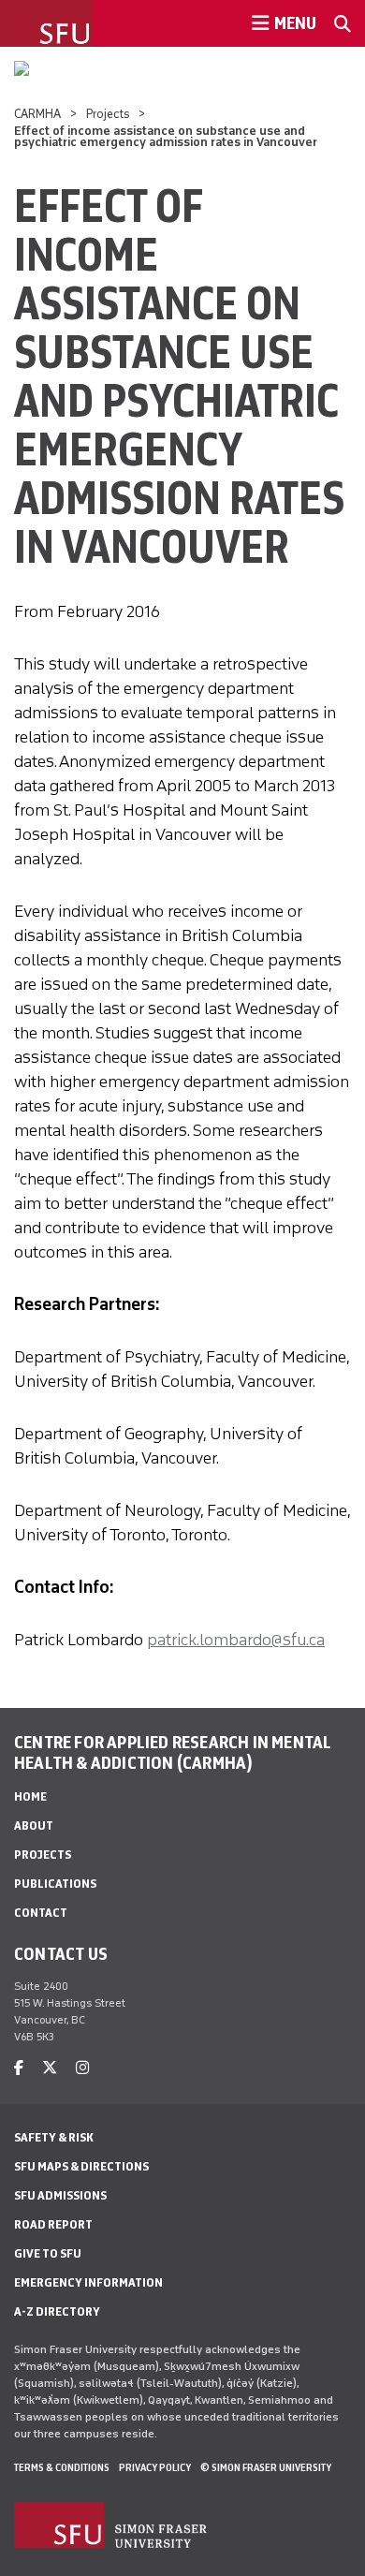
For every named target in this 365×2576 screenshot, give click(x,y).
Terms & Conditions (62, 2467)
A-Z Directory (57, 2311)
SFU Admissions (60, 2195)
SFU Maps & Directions (81, 2166)
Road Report (53, 2224)
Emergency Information (88, 2282)
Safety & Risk (54, 2137)
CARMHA (37, 114)
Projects (108, 114)
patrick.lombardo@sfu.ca (236, 1640)
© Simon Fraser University (266, 2467)
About (34, 1825)
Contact (41, 1913)
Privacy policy (155, 2467)
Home (30, 1796)
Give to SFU (48, 2253)
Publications (55, 1884)
